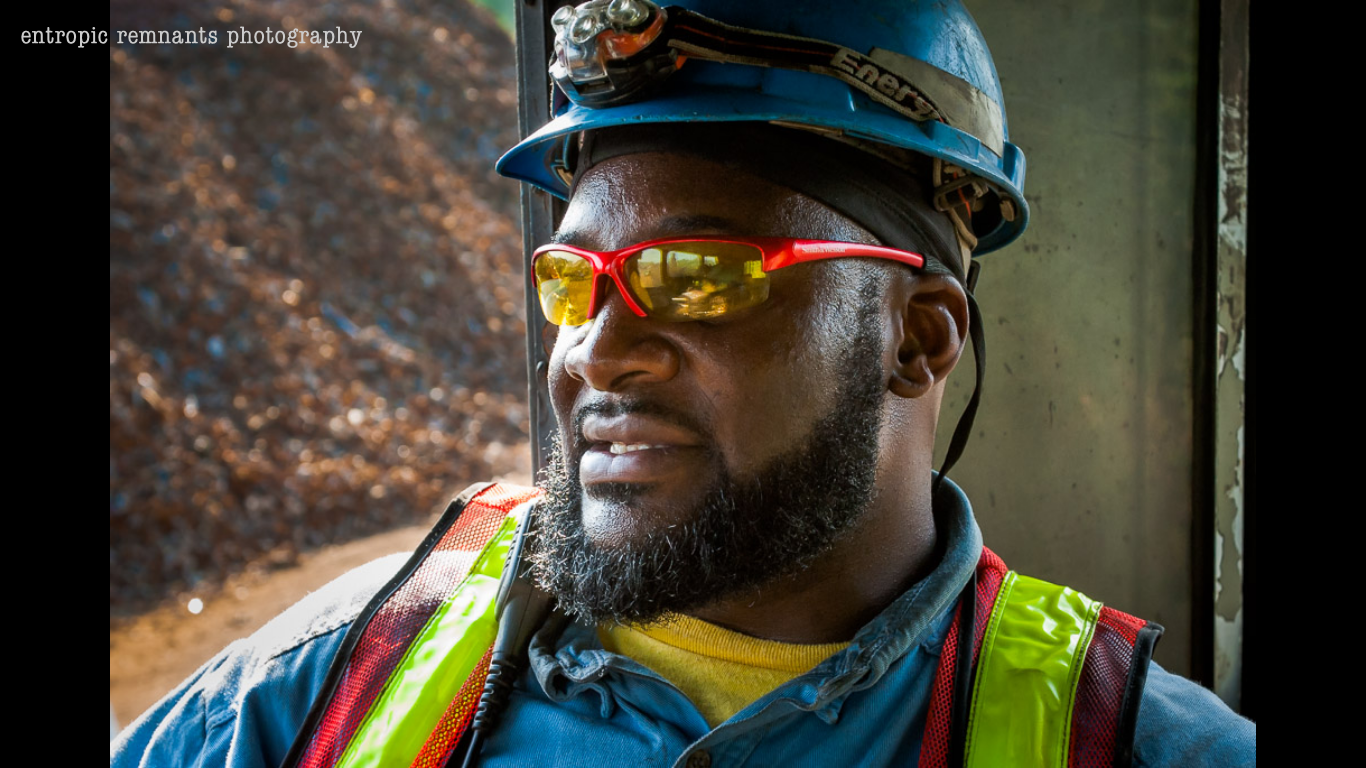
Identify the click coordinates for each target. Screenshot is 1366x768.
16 (551, 734)
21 (661, 734)
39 (1057, 734)
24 (727, 734)
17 (573, 734)
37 (1013, 734)
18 (595, 734)
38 (1035, 734)
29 (837, 734)
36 (991, 734)
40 (1079, 734)
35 (969, 734)
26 (771, 734)
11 (441, 734)
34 (947, 734)
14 (507, 734)
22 (683, 734)
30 (859, 734)
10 (419, 734)
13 (485, 734)
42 (1123, 734)
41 (1101, 734)
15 (529, 734)
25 (749, 734)
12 (463, 734)
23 (705, 734)
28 (815, 734)
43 (1145, 734)
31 (881, 734)
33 (925, 734)
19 (617, 734)
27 (793, 734)
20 (639, 734)
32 (903, 734)
